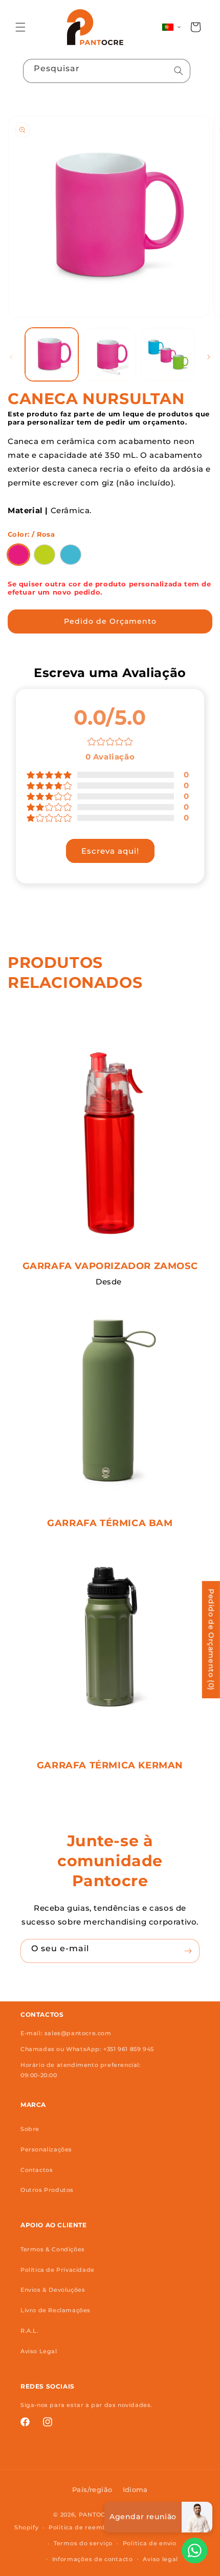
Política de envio (150, 2543)
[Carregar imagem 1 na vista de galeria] (52, 354)
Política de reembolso (84, 2527)
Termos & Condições (53, 2249)
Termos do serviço (83, 2543)
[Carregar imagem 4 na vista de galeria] (110, 354)
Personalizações (46, 2149)
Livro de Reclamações (56, 2310)
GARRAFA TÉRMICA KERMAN (110, 1765)
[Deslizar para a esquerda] (11, 357)
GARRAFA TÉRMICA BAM (110, 1523)
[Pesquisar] (179, 71)
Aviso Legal (39, 2351)
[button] (20, 27)
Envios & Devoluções (53, 2290)
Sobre (30, 2129)
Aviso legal (160, 2559)
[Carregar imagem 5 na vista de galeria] (168, 354)
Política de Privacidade (58, 2270)
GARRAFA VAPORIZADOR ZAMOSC (110, 1266)
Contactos (37, 2170)
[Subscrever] (188, 1951)
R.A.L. (30, 2331)
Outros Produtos (47, 2190)
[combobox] (107, 71)
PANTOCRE (96, 2515)
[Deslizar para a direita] (209, 357)
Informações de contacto (93, 2559)
